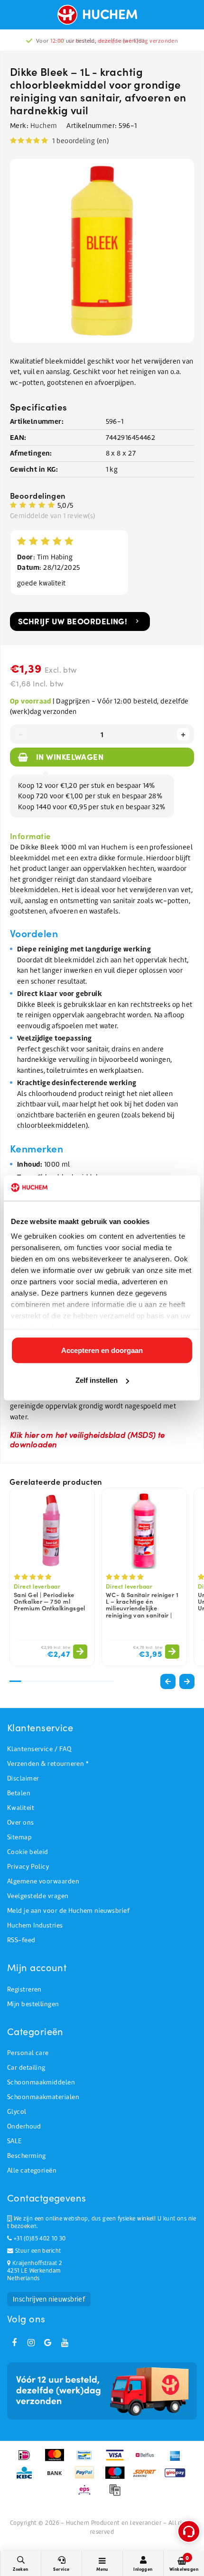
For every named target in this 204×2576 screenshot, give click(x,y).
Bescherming (27, 2156)
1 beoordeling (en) (80, 141)
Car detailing (26, 2068)
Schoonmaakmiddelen (41, 2082)
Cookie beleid (28, 1852)
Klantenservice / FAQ (39, 1749)
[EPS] (88, 2494)
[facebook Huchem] (14, 2343)
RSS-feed (21, 1940)
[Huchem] (102, 15)
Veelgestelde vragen (38, 1896)
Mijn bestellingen (33, 2004)
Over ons (21, 1822)
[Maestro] (118, 2477)
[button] (187, 1681)
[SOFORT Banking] (148, 2477)
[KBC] (27, 2477)
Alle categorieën (32, 2170)
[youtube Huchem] (65, 2343)
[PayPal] (88, 2477)
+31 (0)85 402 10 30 (39, 2238)
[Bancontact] (88, 2460)
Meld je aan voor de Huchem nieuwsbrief (68, 1911)
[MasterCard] (58, 2460)
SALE (14, 2141)
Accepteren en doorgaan (102, 1350)
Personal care (28, 2053)
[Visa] (118, 2460)
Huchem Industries (35, 1925)
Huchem (44, 126)
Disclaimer (23, 1778)
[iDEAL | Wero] (27, 2460)
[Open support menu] (189, 2531)
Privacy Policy (28, 1867)
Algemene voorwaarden (43, 1881)
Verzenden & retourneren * (48, 1764)
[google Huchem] (48, 2343)
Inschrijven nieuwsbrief (49, 2299)
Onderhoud (24, 2126)
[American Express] (177, 2460)
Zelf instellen (97, 1380)
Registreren (24, 1989)
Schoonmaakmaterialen (43, 2097)
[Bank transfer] (58, 2477)
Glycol (17, 2112)
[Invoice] (117, 2494)
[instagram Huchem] (31, 2343)
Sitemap (19, 1837)
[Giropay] (177, 2477)
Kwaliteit (21, 1808)
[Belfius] (148, 2460)
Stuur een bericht (37, 2251)
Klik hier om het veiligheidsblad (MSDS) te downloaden (88, 1439)
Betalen (19, 1793)
